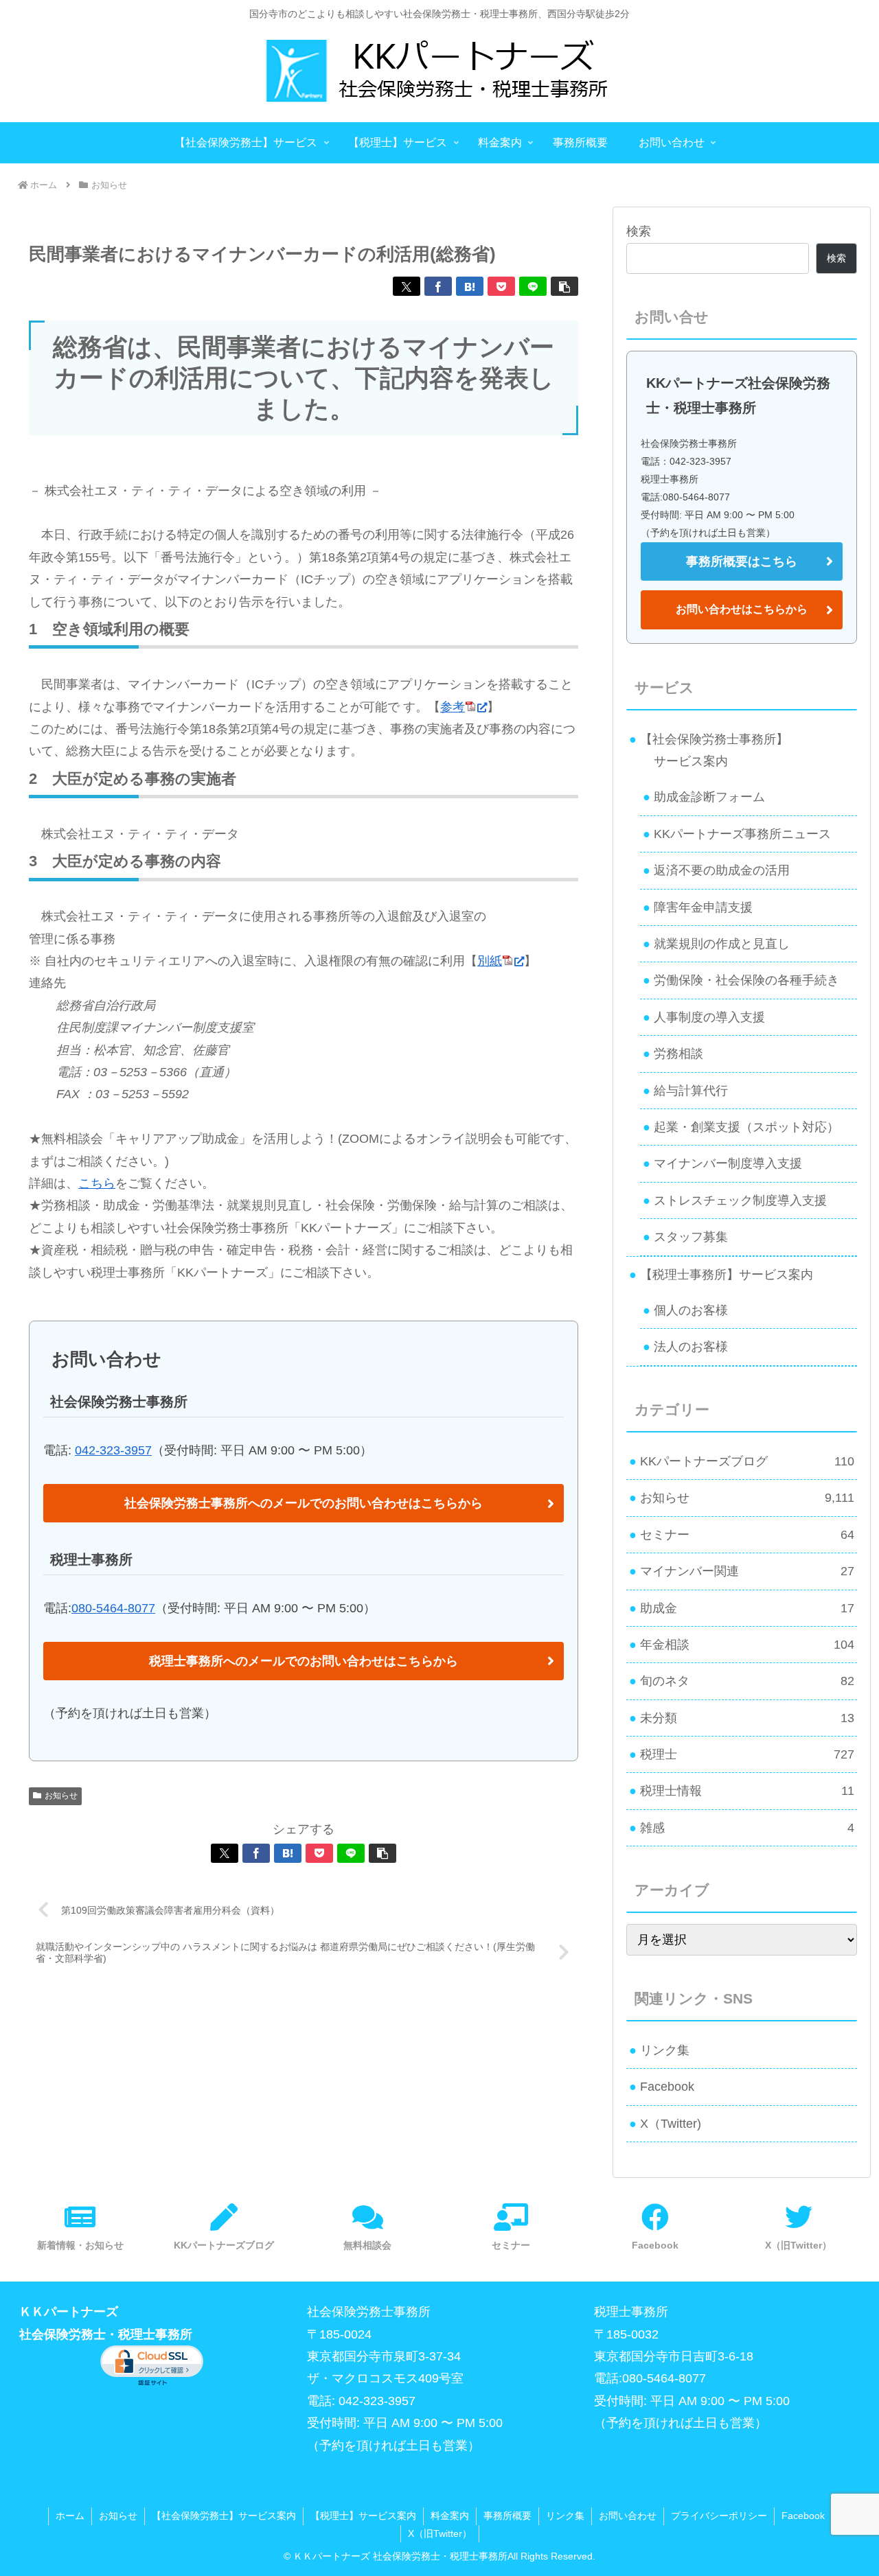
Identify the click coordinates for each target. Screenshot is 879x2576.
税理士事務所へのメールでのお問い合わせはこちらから (304, 1661)
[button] (564, 286)
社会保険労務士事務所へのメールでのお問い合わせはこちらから (304, 1503)
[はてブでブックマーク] (470, 286)
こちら (97, 1183)
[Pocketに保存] (501, 286)
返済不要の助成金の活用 (722, 870)
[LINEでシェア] (533, 286)
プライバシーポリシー (719, 2516)
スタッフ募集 (691, 1237)
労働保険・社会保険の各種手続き (746, 980)
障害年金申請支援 (703, 907)
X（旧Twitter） (440, 2533)
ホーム (70, 2516)
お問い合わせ (628, 2516)
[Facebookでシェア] (438, 286)
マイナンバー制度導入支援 (728, 1163)
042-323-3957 (113, 1450)
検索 (639, 231)
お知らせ (61, 1796)
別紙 (490, 961)
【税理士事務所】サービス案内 (727, 1275)
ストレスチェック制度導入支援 (740, 1200)
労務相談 (678, 1054)
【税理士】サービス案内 (363, 2516)
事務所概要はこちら (742, 561)
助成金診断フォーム (709, 797)
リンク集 (665, 2050)
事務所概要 (507, 2516)
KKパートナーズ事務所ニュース (742, 834)
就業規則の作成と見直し (722, 944)
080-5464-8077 (113, 1608)
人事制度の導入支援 (709, 1017)
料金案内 (450, 2516)
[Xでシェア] (407, 286)
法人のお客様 (691, 1347)
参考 (453, 707)
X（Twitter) (671, 2124)
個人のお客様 (691, 1310)
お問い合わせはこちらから (742, 609)
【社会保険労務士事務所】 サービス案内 (709, 750)
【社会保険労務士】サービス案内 (224, 2516)
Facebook (667, 2087)
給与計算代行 (691, 1091)
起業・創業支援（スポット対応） (746, 1127)
